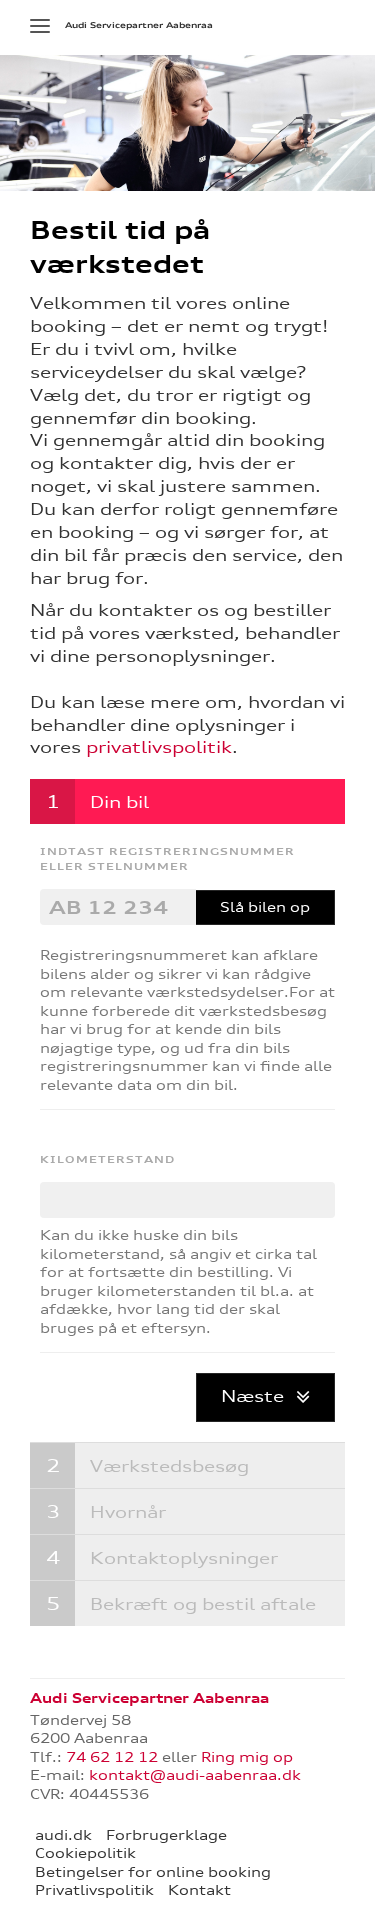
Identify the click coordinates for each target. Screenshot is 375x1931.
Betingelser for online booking (153, 1872)
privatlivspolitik (159, 747)
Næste (255, 1396)
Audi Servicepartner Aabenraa (139, 25)
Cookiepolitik (85, 1853)
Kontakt (199, 1890)
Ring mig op (247, 1757)
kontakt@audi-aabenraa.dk (195, 1775)
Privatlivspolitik (94, 1890)
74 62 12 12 (112, 1757)
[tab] (187, 801)
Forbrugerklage (166, 1835)
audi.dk (63, 1835)
